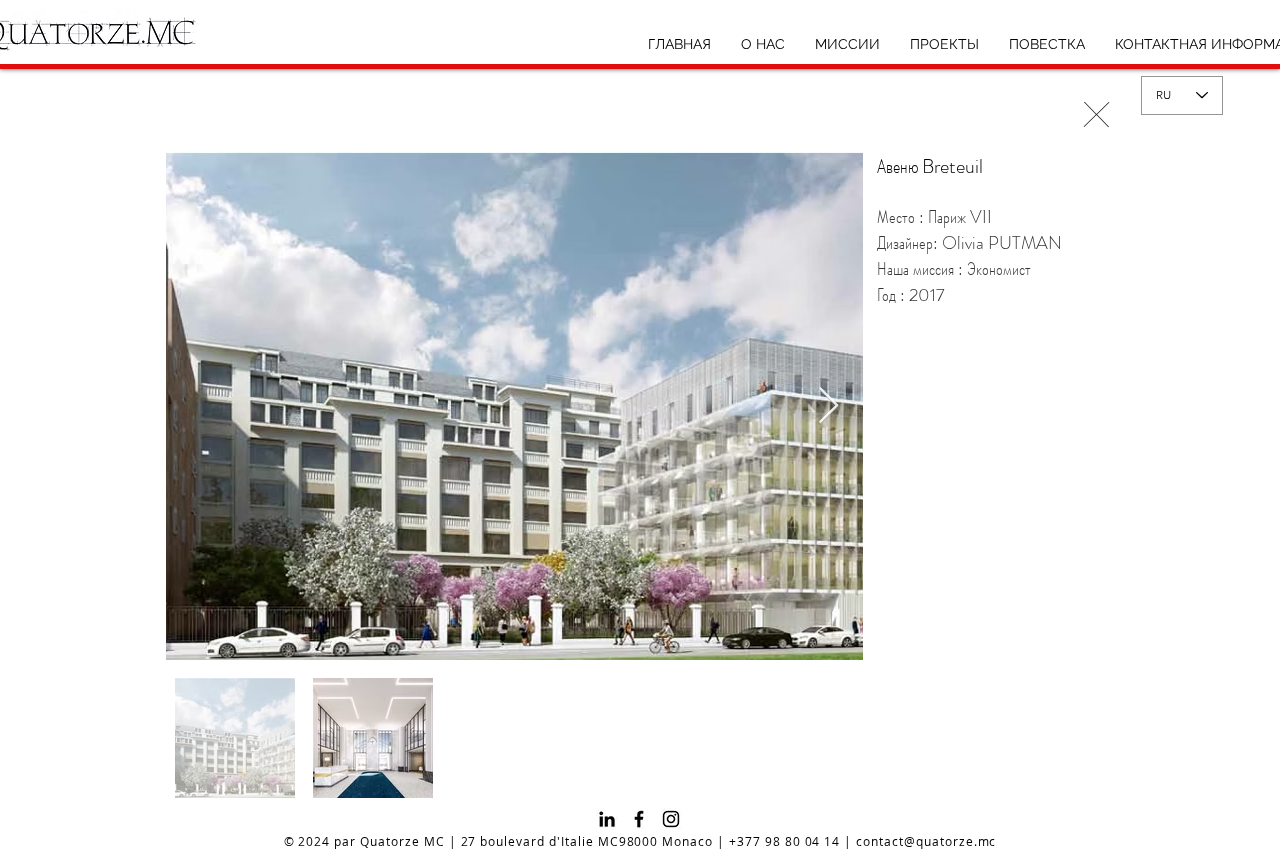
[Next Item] (828, 406)
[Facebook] (639, 819)
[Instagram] (671, 819)
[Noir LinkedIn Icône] (607, 819)
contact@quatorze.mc (926, 841)
